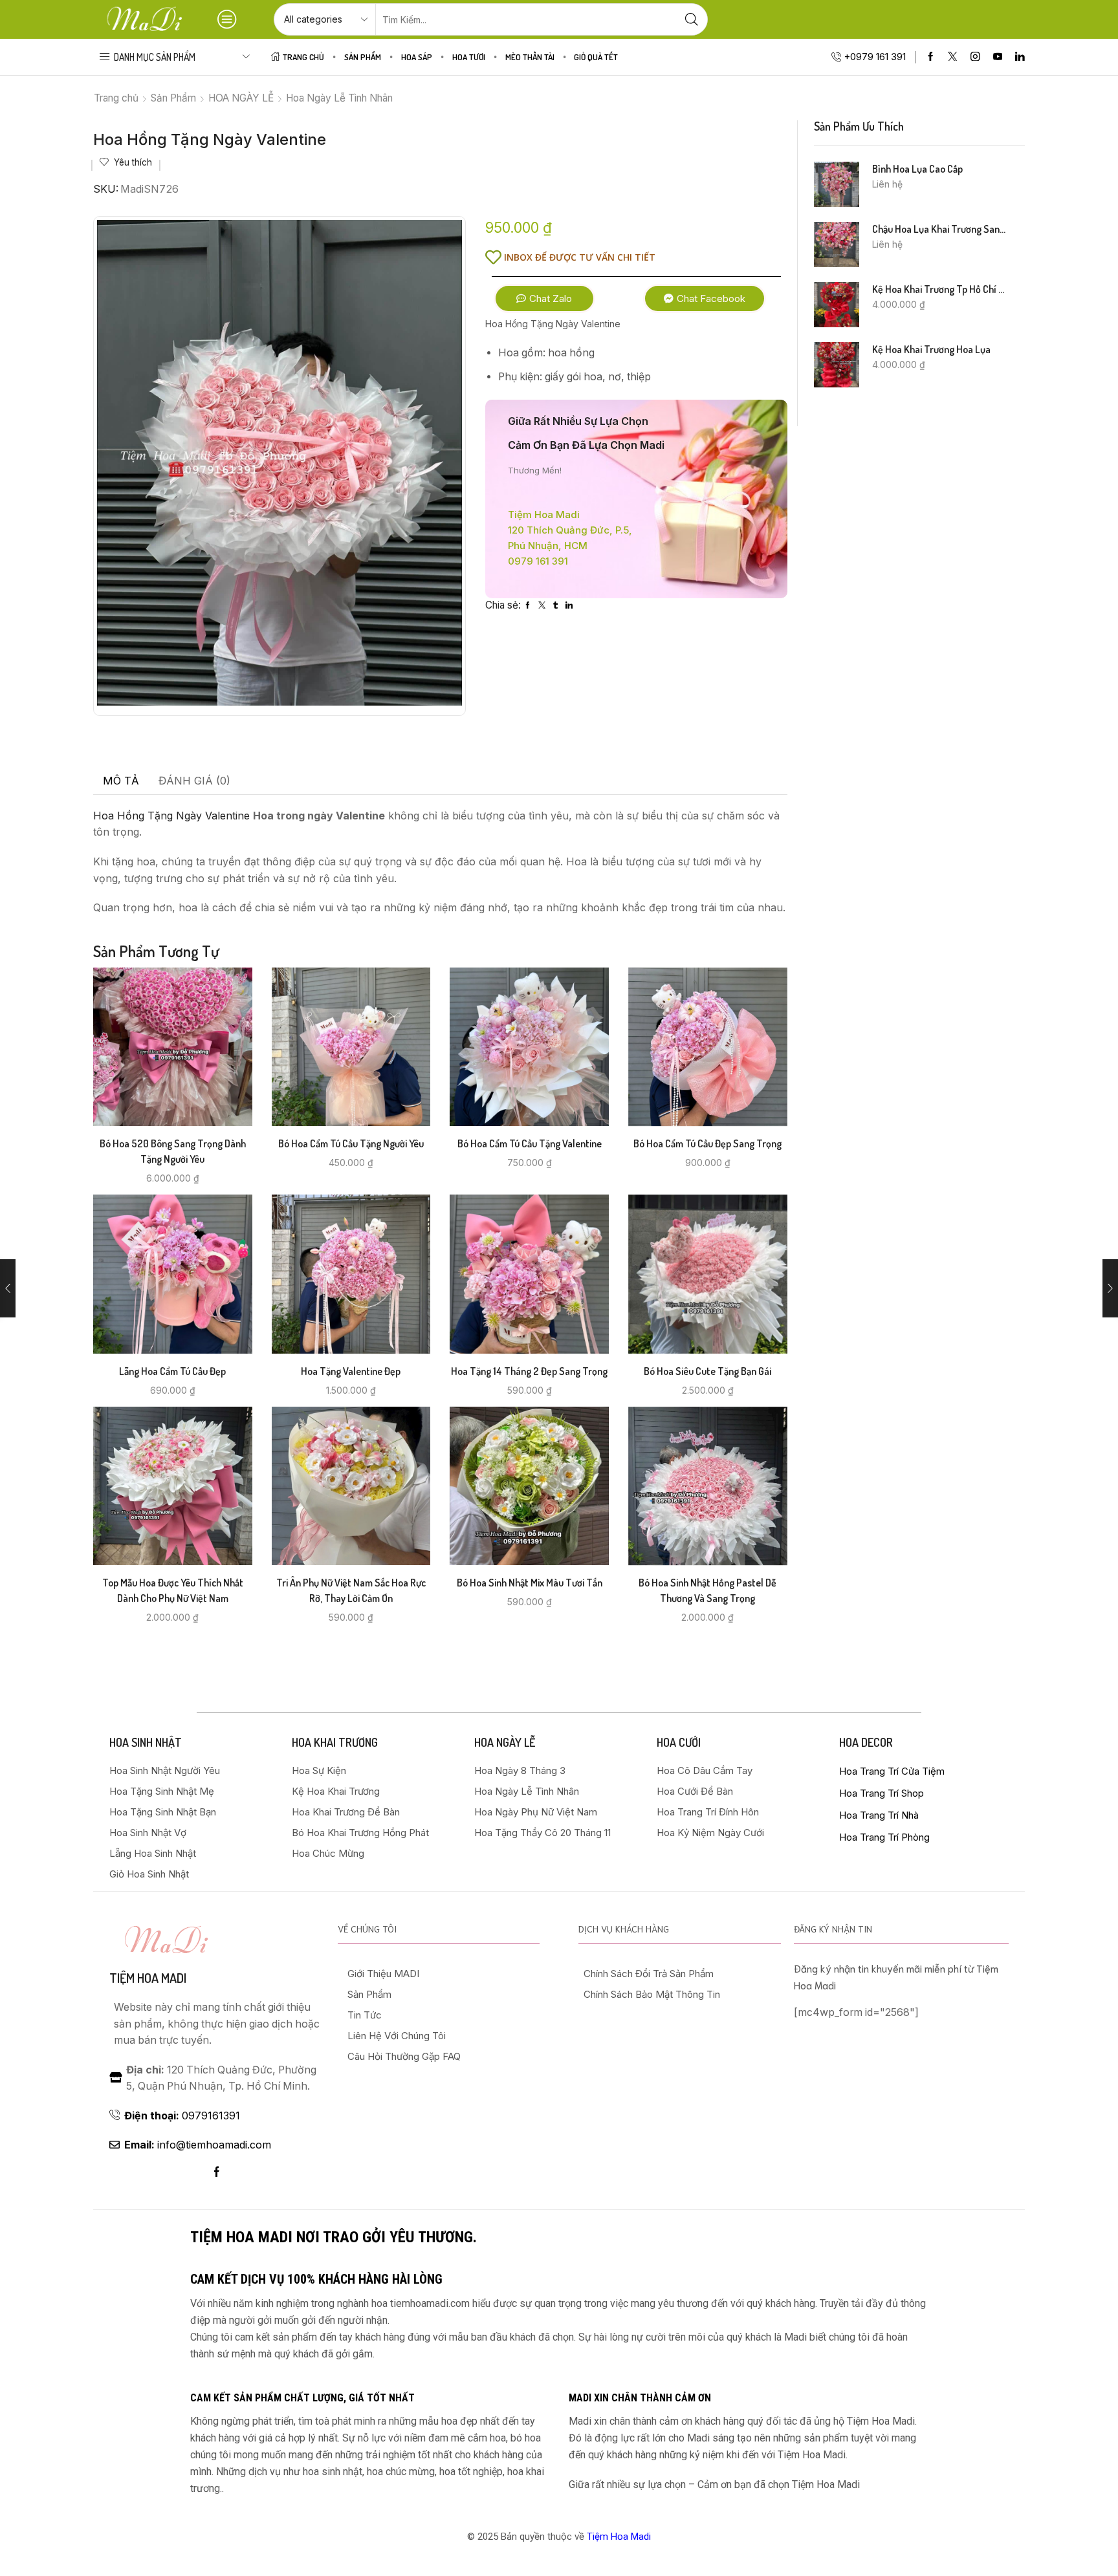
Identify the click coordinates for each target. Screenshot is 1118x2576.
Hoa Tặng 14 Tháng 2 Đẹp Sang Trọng (529, 1371)
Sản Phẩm (363, 57)
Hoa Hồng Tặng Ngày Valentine (171, 816)
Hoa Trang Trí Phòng (884, 1837)
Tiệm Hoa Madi (619, 2537)
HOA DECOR (866, 1742)
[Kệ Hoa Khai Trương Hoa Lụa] (837, 365)
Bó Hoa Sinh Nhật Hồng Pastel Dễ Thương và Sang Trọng (707, 1590)
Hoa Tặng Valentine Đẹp (351, 1371)
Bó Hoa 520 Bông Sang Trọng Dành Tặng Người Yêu (173, 1151)
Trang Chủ (303, 57)
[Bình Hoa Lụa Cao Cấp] (837, 184)
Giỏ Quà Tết (596, 57)
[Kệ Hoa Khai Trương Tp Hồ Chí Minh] (837, 305)
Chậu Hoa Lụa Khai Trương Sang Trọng (941, 229)
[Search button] (692, 19)
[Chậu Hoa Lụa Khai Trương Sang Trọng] (837, 244)
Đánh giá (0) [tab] (194, 781)
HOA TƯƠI (469, 57)
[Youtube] (998, 57)
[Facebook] (931, 57)
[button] (544, 298)
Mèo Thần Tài (530, 57)
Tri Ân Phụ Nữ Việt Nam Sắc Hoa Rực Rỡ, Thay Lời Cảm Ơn (351, 1590)
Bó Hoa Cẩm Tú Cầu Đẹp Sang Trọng (707, 1143)
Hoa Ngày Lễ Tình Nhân (339, 98)
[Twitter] (953, 57)
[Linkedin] (1020, 57)
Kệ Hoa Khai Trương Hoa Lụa (931, 349)
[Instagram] (975, 57)
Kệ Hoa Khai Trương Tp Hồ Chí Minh (941, 289)
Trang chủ (116, 98)
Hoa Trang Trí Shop (882, 1793)
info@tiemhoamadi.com (198, 2145)
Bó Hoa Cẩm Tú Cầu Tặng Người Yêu (351, 1143)
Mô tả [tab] (121, 781)
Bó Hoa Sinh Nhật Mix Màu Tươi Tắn (530, 1583)
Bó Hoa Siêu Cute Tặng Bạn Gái (707, 1371)
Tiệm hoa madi (148, 1978)
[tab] (121, 781)
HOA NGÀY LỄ (241, 98)
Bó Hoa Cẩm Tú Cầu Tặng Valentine (530, 1143)
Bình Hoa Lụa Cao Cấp (917, 169)
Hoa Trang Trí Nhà (879, 1815)
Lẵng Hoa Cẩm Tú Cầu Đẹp (172, 1371)
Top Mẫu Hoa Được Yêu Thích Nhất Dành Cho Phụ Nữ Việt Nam (173, 1590)
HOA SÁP (417, 57)
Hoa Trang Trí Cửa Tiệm (892, 1771)
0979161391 (182, 2116)
